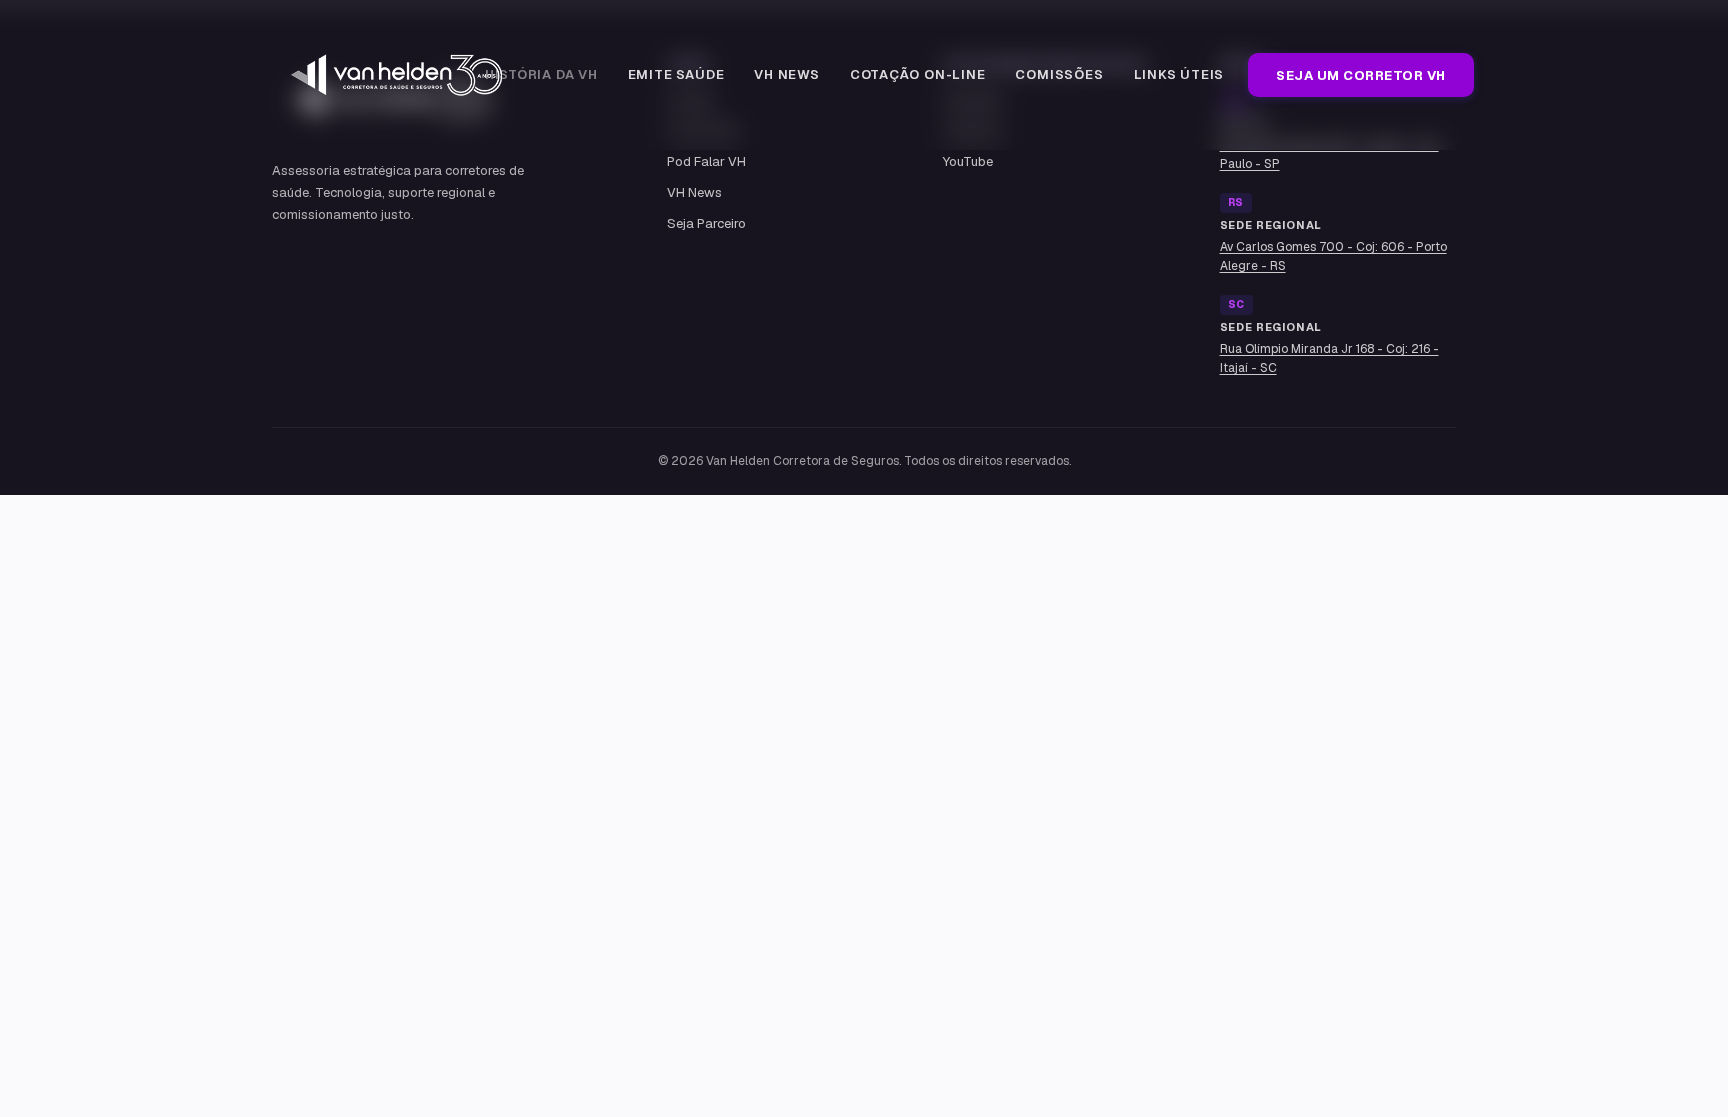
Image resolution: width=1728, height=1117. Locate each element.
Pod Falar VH (706, 161)
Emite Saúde (676, 74)
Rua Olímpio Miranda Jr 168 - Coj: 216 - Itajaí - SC (1329, 358)
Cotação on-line (918, 74)
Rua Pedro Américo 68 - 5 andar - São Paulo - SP (1329, 154)
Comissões (1059, 74)
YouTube (968, 161)
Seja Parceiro (706, 223)
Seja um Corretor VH (1361, 75)
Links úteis (1179, 74)
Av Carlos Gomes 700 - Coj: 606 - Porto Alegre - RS (1333, 256)
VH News (786, 74)
